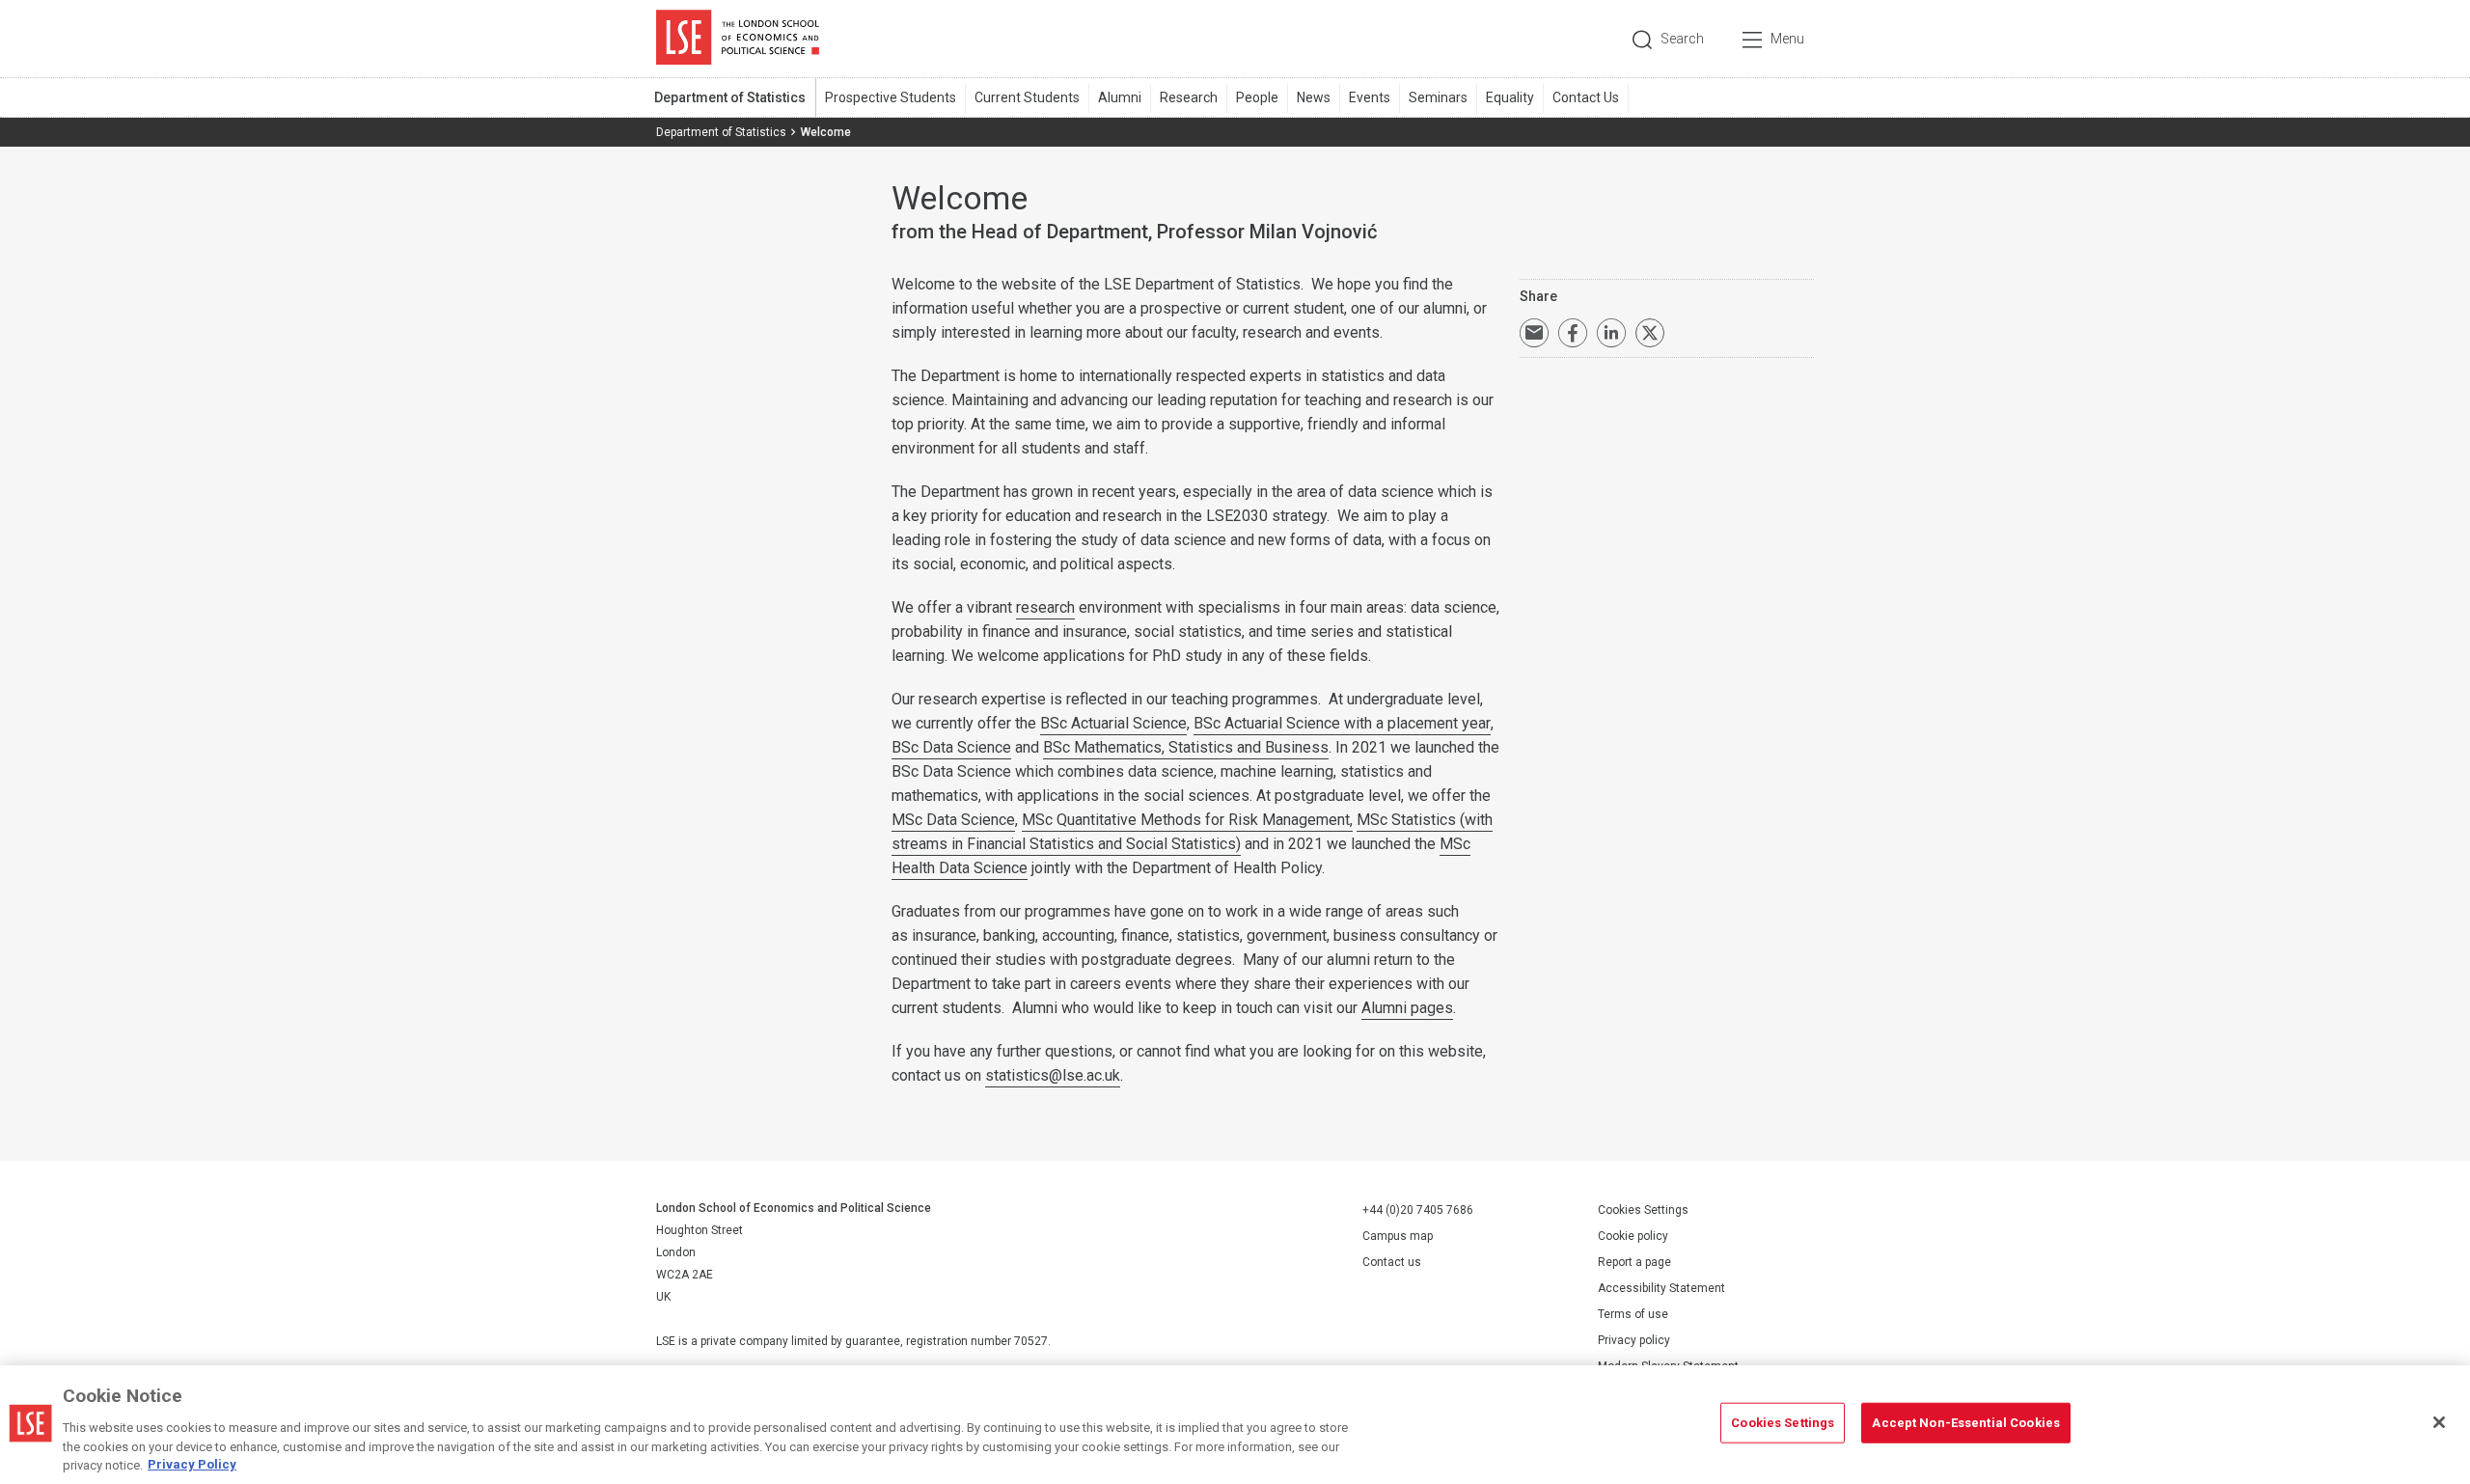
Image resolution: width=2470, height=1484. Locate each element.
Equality (1510, 97)
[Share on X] (1650, 333)
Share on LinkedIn (1611, 333)
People (1257, 97)
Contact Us (1586, 97)
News (1314, 97)
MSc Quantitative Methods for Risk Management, (1187, 820)
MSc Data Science (953, 820)
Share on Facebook (1573, 333)
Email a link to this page (1534, 333)
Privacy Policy (192, 1464)
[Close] (2439, 1422)
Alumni (1120, 97)
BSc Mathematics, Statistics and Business (1186, 747)
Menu (1787, 39)
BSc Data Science (951, 747)
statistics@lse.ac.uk (1053, 1075)
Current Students (1027, 97)
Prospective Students (891, 97)
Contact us (1392, 1262)
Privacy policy (1634, 1340)
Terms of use (1633, 1314)
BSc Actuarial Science (1113, 723)
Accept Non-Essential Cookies (1966, 1423)
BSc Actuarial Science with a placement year (1342, 723)
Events (1370, 97)
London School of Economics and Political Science (738, 39)
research (1045, 607)
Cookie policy (1633, 1236)
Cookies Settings (1643, 1210)
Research (1189, 97)
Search (1682, 39)
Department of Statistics (730, 97)
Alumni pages (1407, 1008)
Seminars (1438, 97)
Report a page (1634, 1262)
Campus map (1398, 1236)
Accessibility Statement (1661, 1288)
